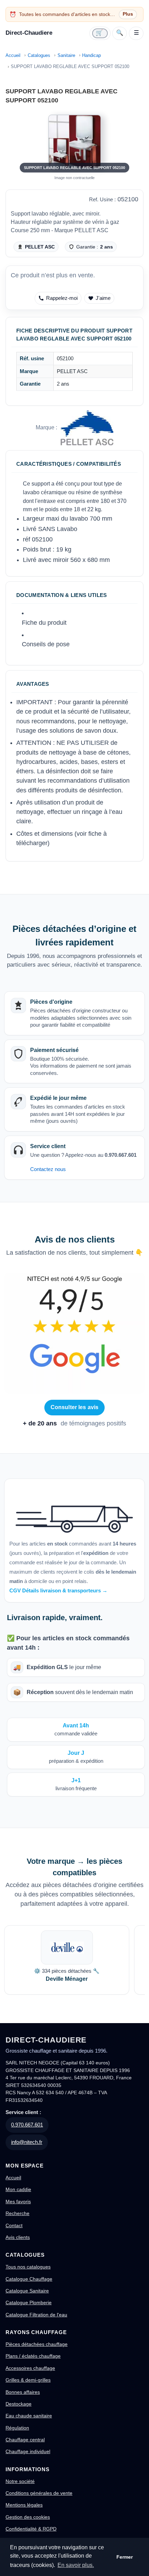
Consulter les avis (75, 1407)
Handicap (91, 55)
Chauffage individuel (28, 2451)
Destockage (19, 2404)
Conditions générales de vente (39, 2493)
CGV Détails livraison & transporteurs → (58, 1590)
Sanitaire (66, 55)
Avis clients (18, 2237)
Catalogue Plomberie (29, 2303)
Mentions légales (24, 2505)
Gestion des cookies (28, 2517)
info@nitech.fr (27, 2142)
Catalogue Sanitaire (27, 2291)
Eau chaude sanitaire (29, 2416)
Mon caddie (18, 2189)
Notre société (20, 2481)
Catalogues (39, 55)
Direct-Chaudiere (29, 33)
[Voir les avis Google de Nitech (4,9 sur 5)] (74, 1333)
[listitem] (67, 1960)
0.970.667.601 (27, 2125)
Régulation (17, 2428)
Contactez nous (48, 1169)
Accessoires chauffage (30, 2368)
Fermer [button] (125, 2557)
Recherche (17, 2213)
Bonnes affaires (23, 2392)
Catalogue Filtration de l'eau (36, 2315)
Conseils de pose (46, 644)
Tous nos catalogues (28, 2267)
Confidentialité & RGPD (31, 2529)
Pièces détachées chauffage (37, 2344)
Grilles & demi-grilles (28, 2380)
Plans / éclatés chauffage (33, 2356)
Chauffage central (25, 2440)
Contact (14, 2225)
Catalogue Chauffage (29, 2279)
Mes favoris (18, 2202)
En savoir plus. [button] (76, 2565)
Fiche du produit (44, 623)
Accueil (13, 55)
